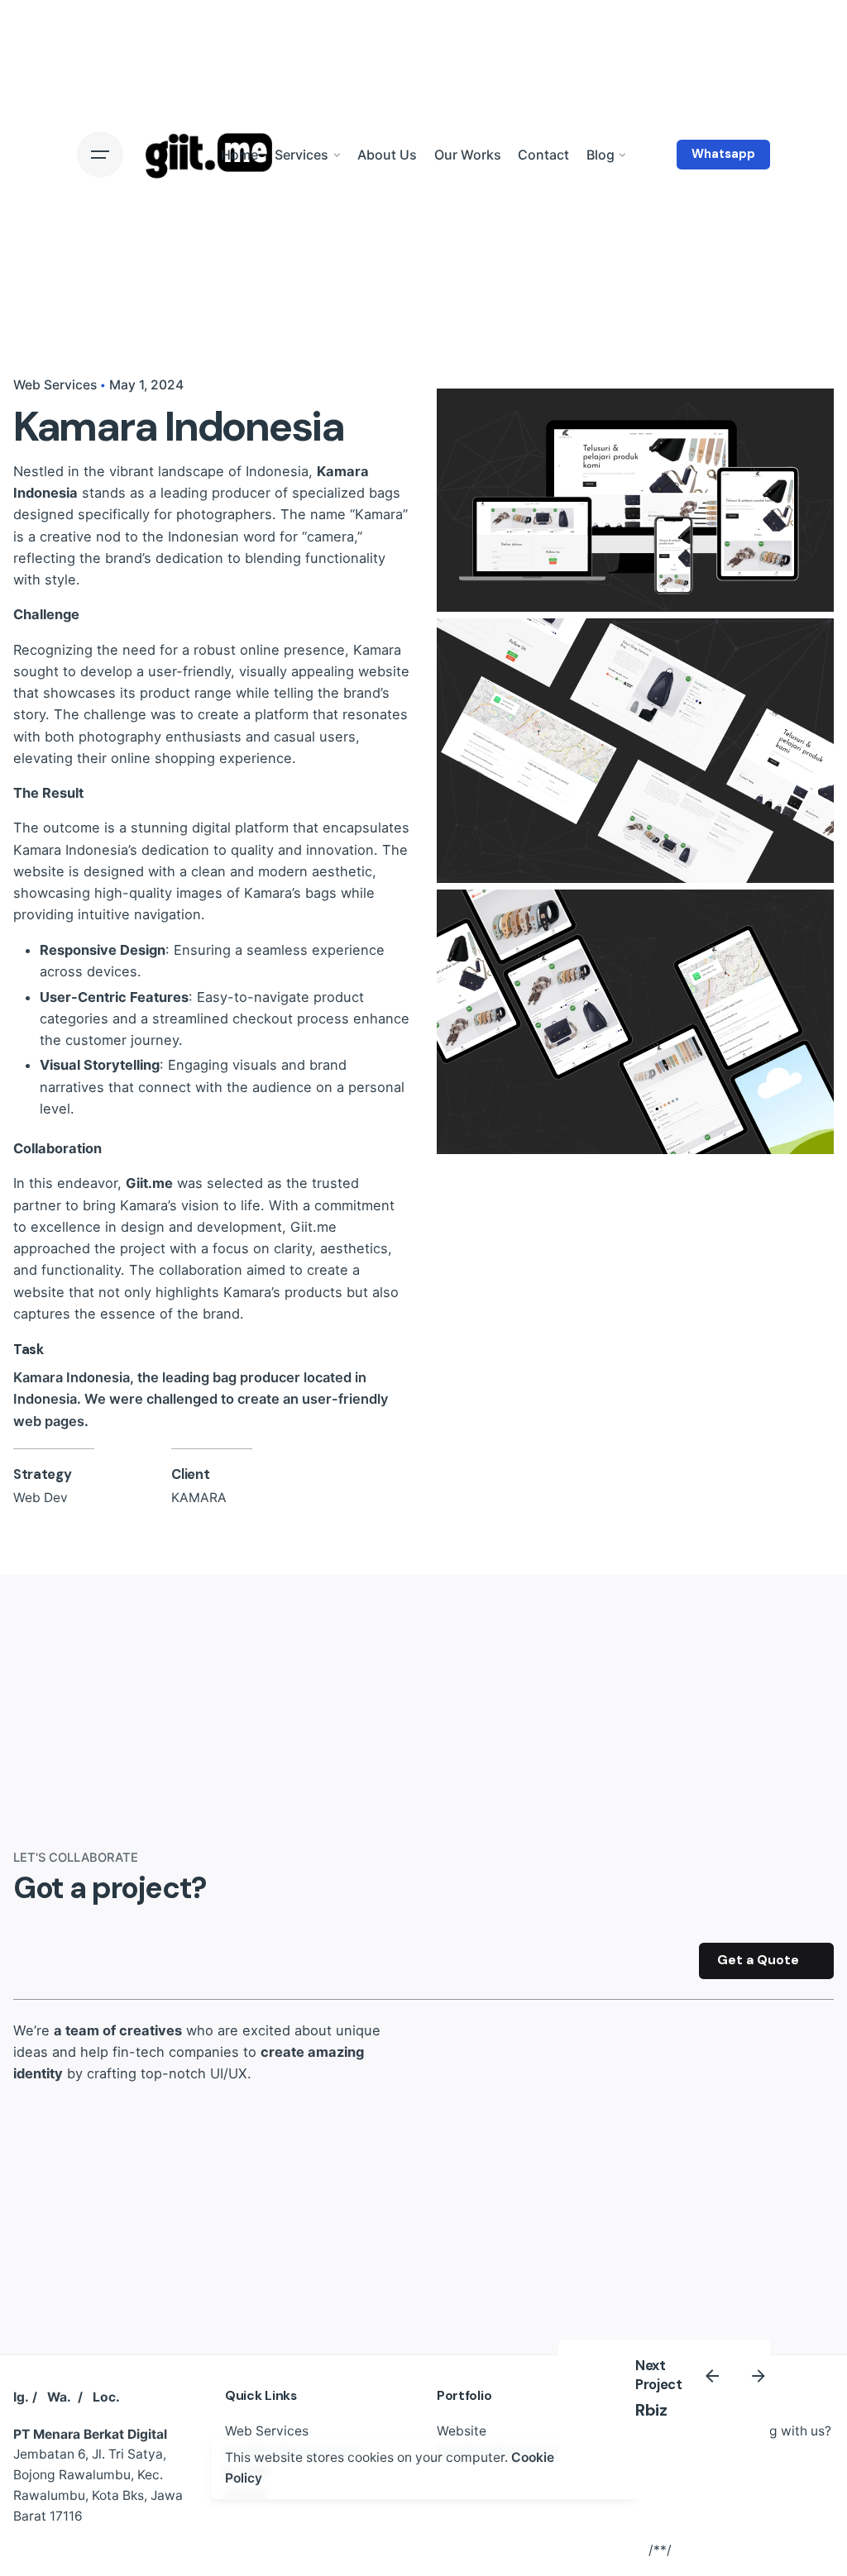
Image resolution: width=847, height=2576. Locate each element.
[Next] (758, 2376)
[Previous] (712, 2376)
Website (462, 2431)
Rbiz (651, 2410)
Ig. (21, 2397)
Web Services (55, 385)
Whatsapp (723, 154)
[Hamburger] (100, 155)
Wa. (59, 2397)
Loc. (106, 2397)
